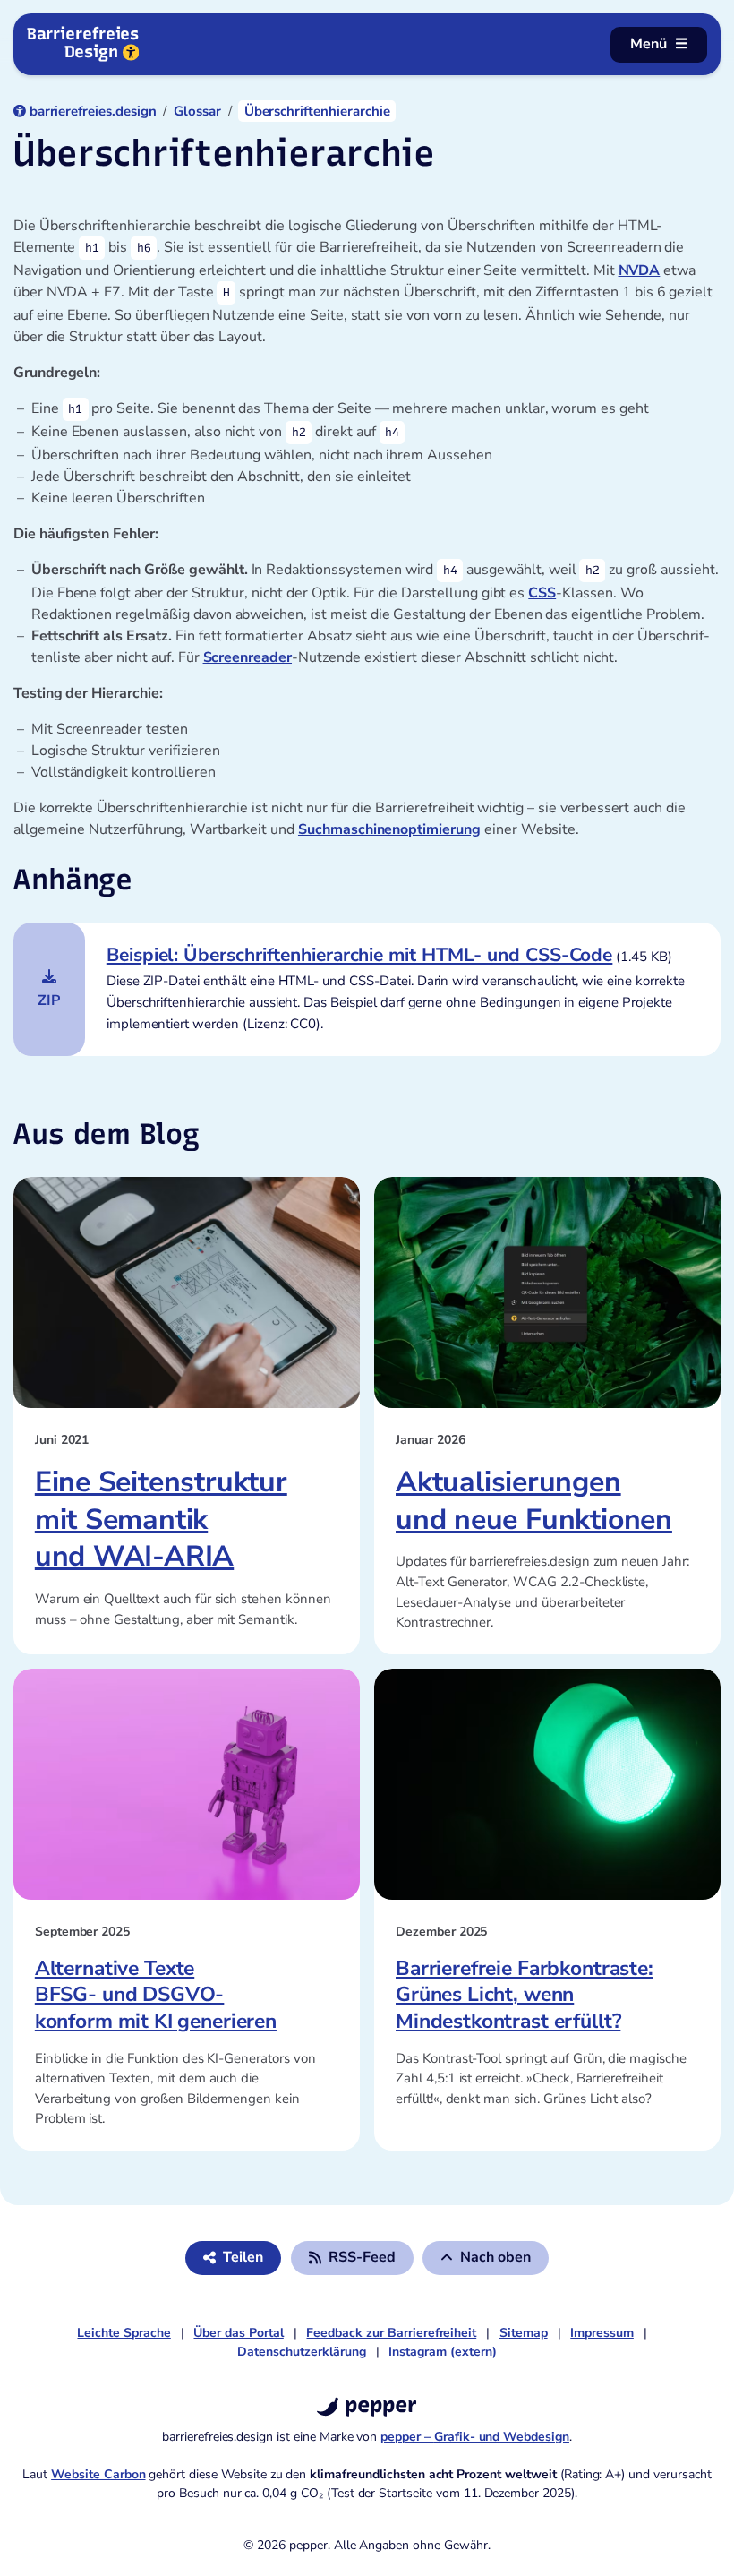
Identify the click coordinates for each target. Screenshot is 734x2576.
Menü (649, 44)
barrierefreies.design (93, 111)
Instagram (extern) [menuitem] (442, 2352)
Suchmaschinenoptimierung (389, 829)
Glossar (197, 111)
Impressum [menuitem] (602, 2333)
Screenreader (248, 657)
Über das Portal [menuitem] (238, 2333)
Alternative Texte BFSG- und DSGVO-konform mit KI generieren (156, 1995)
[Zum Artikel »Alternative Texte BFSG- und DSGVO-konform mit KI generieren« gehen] (187, 1784)
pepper (378, 2404)
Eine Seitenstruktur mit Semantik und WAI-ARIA (161, 1519)
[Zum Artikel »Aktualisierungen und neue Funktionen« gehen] (547, 1292)
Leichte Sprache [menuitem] (124, 2333)
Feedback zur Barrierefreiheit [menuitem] (391, 2333)
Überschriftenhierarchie (317, 111)
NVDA (640, 270)
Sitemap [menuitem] (524, 2333)
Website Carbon (98, 2474)
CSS (542, 593)
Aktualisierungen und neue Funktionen (534, 1501)
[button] (352, 2258)
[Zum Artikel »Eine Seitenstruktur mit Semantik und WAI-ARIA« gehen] (187, 1292)
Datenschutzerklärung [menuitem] (301, 2352)
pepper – (475, 2437)
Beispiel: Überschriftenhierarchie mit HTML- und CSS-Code (360, 955)
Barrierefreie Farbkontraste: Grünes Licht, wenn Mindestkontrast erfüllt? (525, 1995)
